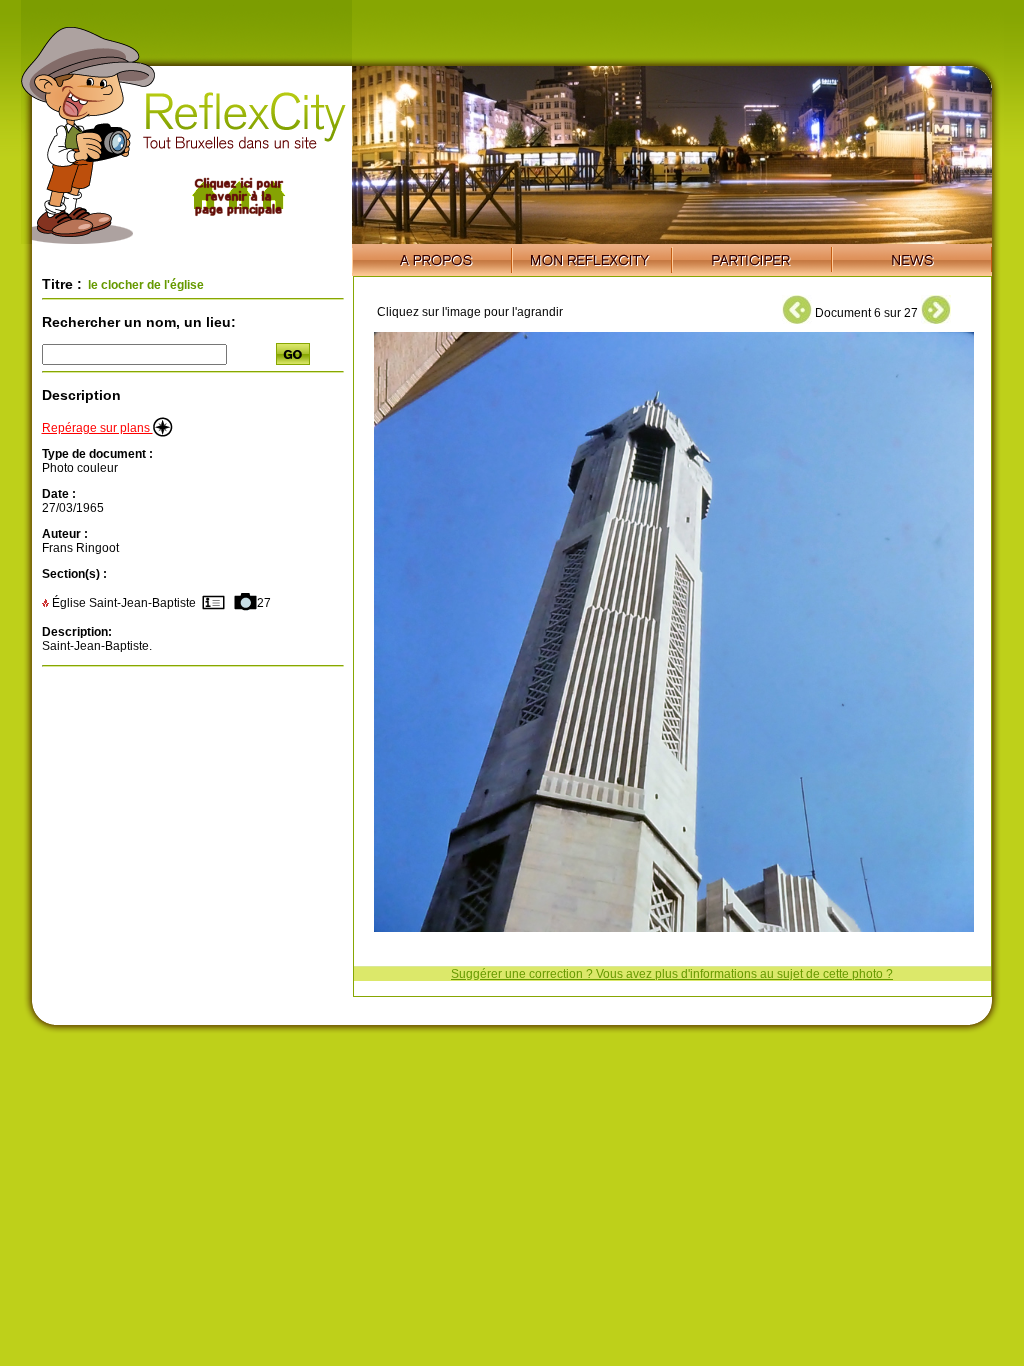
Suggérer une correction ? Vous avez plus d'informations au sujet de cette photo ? (672, 974)
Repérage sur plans (97, 428)
